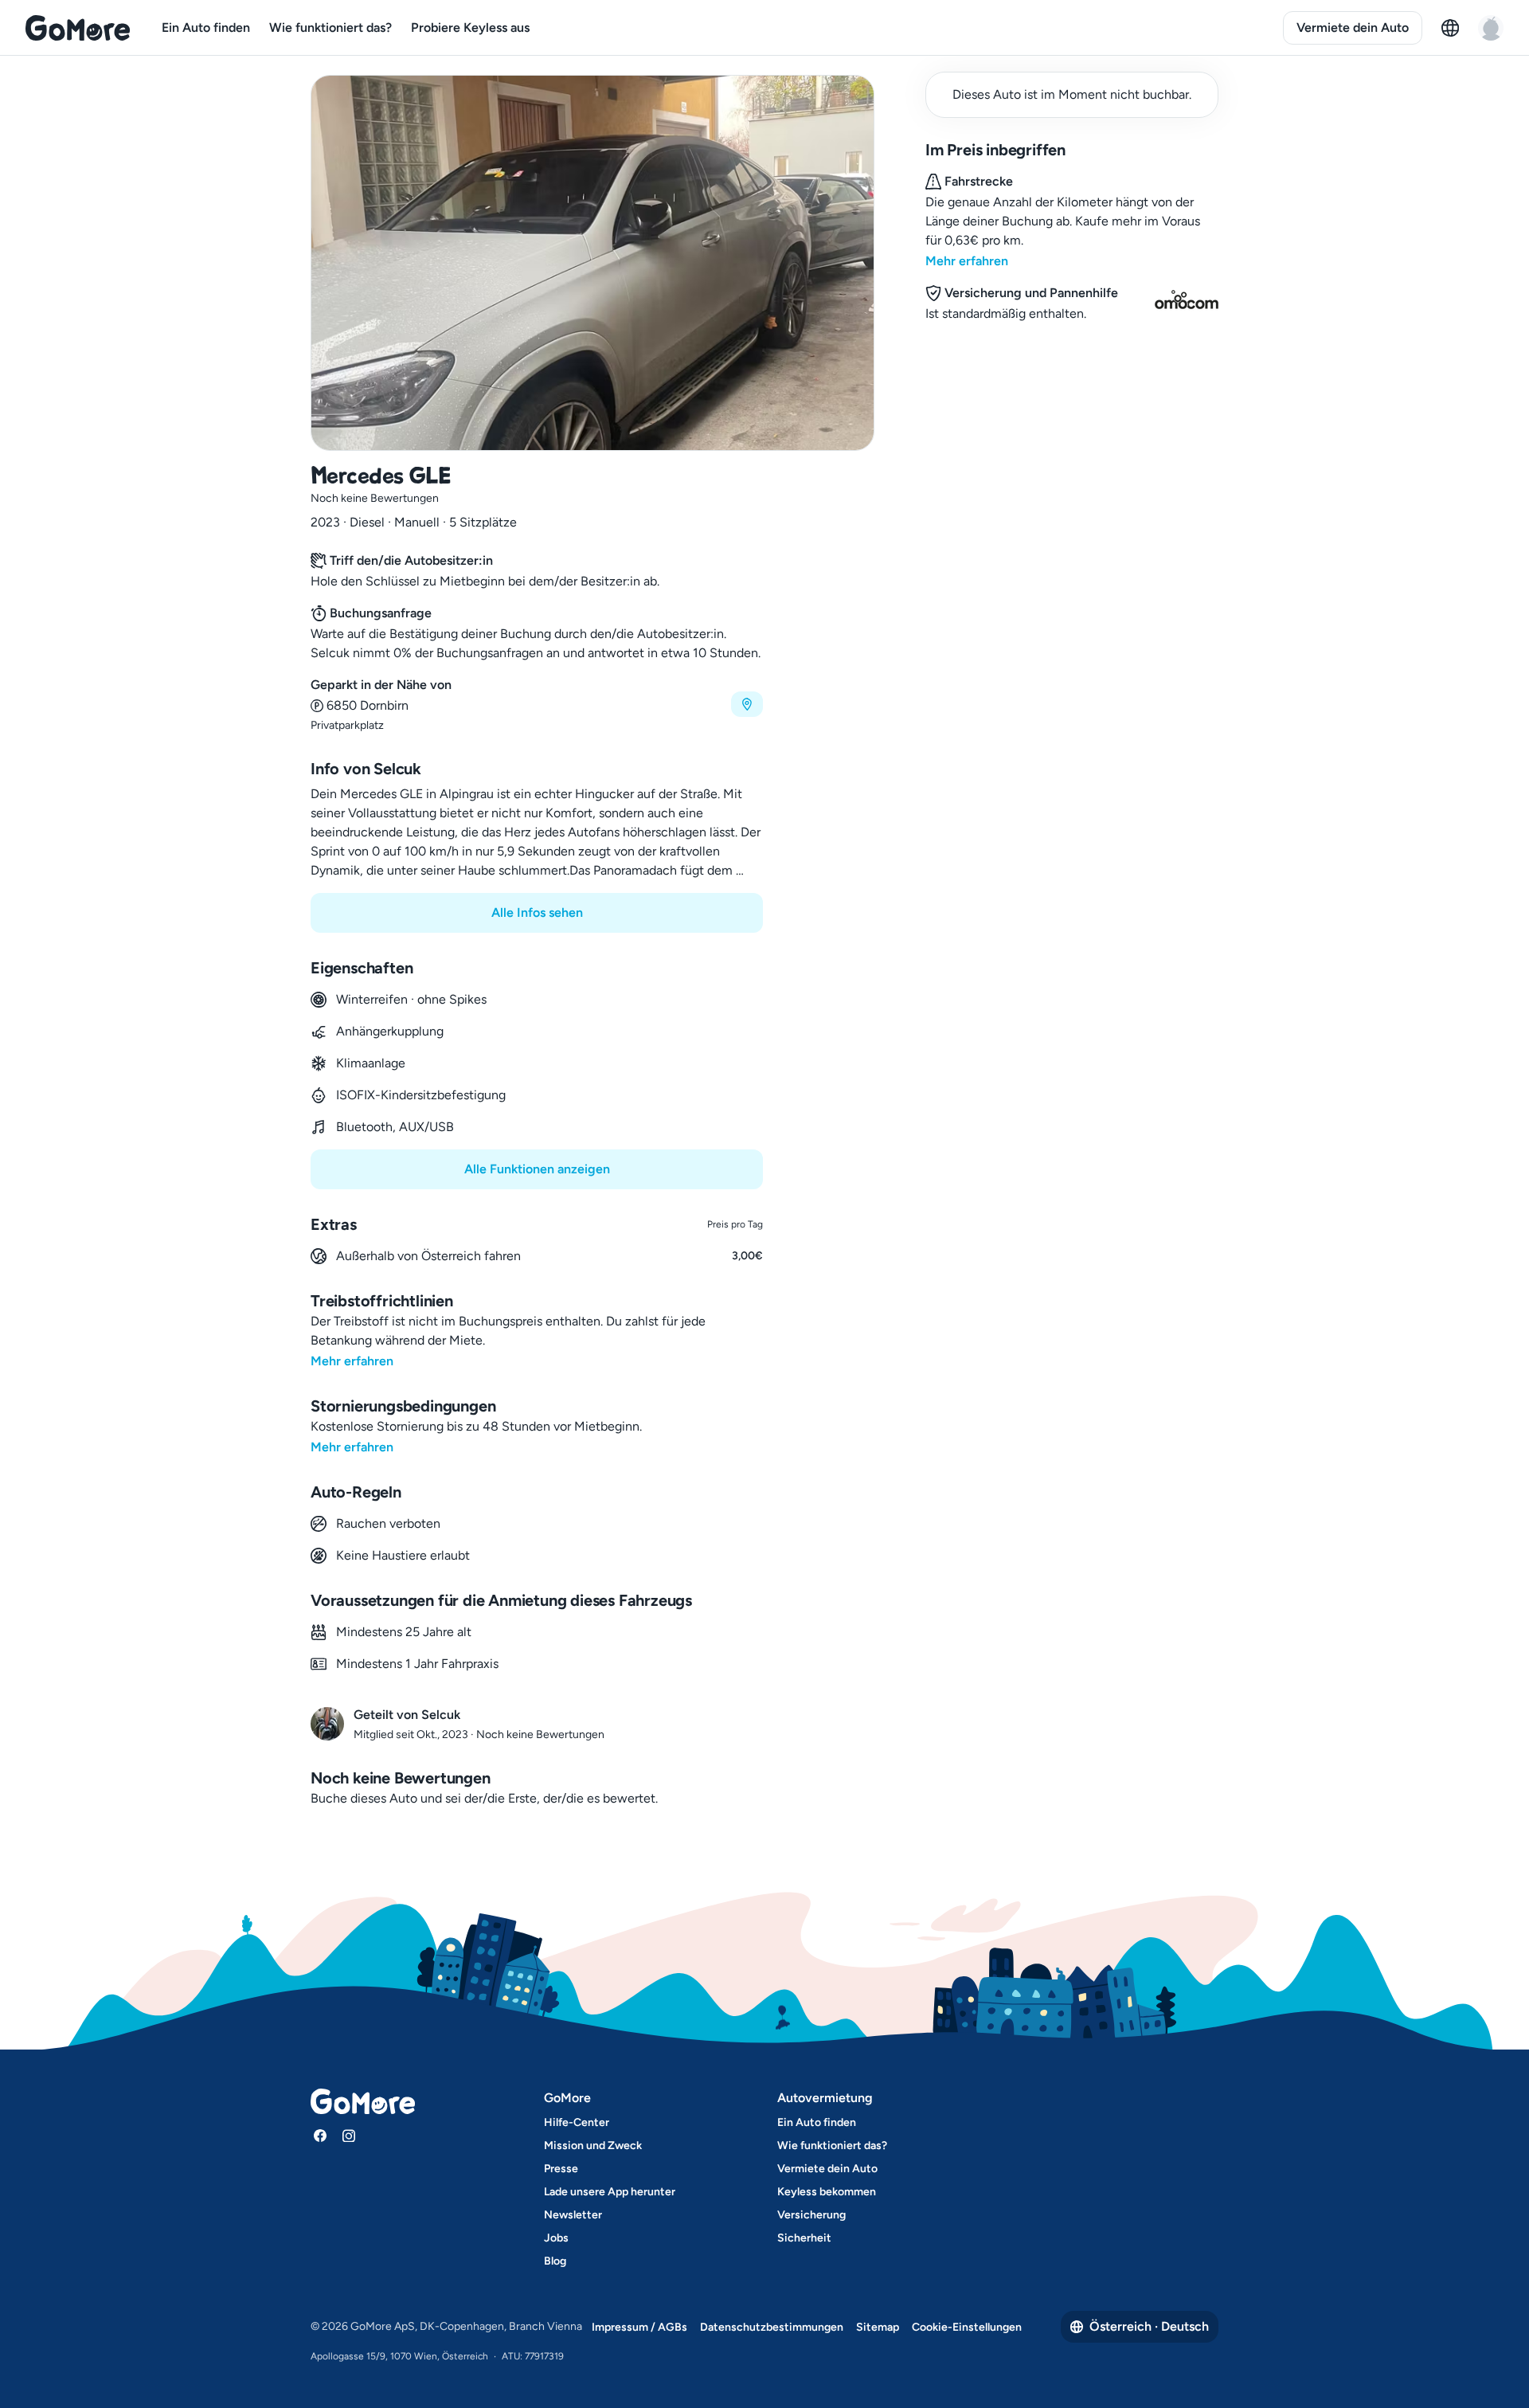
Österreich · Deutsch (1149, 2326)
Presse (561, 2169)
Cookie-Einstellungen (967, 2327)
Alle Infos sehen (537, 912)
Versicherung (811, 2215)
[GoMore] (78, 28)
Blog (555, 2261)
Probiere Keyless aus (470, 27)
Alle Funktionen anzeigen (537, 1169)
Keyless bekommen (827, 2192)
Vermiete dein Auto (1353, 27)
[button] (537, 705)
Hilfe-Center (577, 2122)
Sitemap (878, 2327)
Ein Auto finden (206, 27)
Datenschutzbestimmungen (772, 2327)
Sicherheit (804, 2238)
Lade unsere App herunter (610, 2192)
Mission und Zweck (593, 2146)
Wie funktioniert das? (330, 27)
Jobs (556, 2238)
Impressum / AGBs (639, 2327)
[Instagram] (349, 2136)
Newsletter (573, 2215)
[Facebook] (320, 2136)
